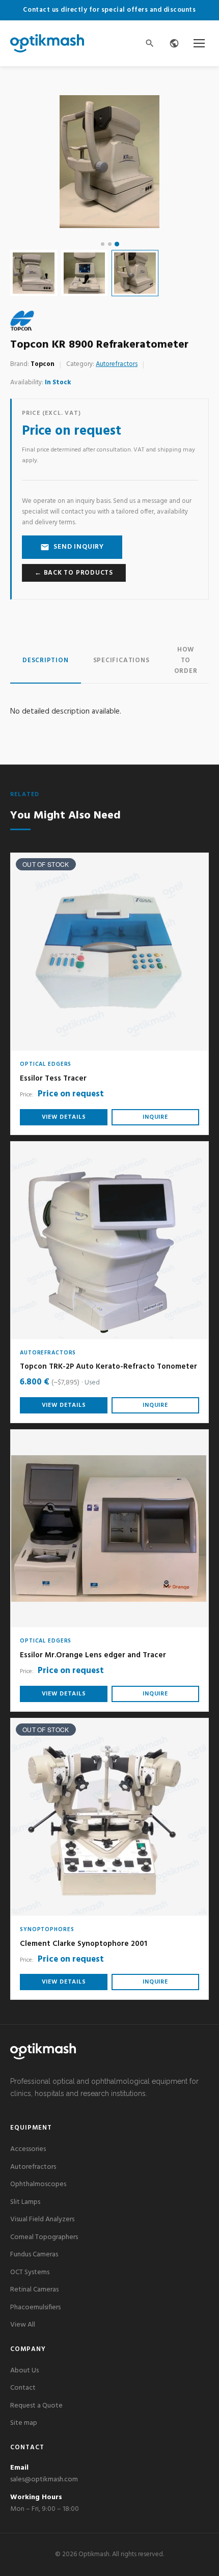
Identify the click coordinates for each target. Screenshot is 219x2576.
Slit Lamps (25, 2202)
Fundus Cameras (34, 2255)
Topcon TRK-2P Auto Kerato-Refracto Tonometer (108, 1367)
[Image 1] (103, 244)
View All (23, 2325)
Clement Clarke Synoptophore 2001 (84, 1944)
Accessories (28, 2149)
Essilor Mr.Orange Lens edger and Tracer (93, 1655)
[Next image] (191, 161)
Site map (24, 2423)
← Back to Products (74, 573)
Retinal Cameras (34, 2290)
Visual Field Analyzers (42, 2219)
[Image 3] (116, 244)
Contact (23, 2388)
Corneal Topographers (44, 2237)
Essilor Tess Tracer (53, 1079)
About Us (24, 2371)
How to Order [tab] (186, 660)
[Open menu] (199, 43)
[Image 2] (110, 244)
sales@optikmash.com (44, 2480)
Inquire (155, 1117)
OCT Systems (30, 2272)
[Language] (174, 43)
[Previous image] (28, 161)
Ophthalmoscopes (38, 2184)
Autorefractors (117, 364)
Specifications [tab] (121, 660)
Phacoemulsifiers (35, 2308)
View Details (64, 1117)
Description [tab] (46, 660)
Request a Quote (36, 2406)
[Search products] (150, 43)
